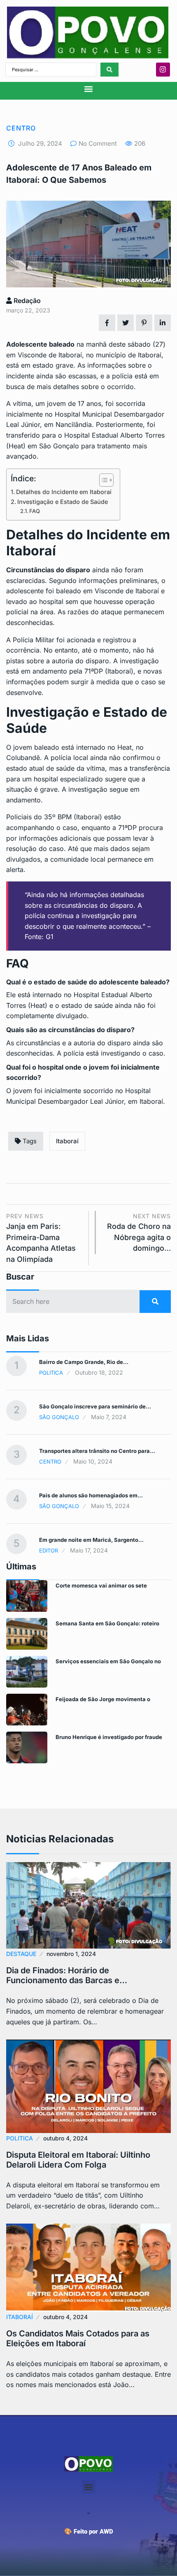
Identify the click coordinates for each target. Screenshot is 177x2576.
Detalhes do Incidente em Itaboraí (64, 492)
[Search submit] (109, 70)
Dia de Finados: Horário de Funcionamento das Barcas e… (67, 1975)
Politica (51, 1373)
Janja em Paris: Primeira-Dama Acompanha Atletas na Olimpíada (41, 1238)
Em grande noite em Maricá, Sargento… (91, 1540)
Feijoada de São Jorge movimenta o (103, 1699)
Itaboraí (67, 1141)
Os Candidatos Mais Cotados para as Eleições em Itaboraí (78, 2338)
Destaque (21, 1954)
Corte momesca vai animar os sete (101, 1585)
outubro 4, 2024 (65, 2138)
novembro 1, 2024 (71, 1954)
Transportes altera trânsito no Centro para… (97, 1451)
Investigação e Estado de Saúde (63, 502)
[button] (89, 89)
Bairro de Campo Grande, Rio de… (84, 1362)
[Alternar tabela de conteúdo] (102, 480)
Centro (21, 128)
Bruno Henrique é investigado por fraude (109, 1737)
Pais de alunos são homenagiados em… (91, 1495)
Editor (49, 1550)
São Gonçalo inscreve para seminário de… (95, 1406)
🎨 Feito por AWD (89, 2532)
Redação (26, 301)
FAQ (35, 511)
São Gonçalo (59, 1417)
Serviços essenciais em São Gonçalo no (108, 1661)
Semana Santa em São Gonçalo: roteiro (107, 1623)
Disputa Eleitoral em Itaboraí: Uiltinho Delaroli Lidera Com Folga (78, 2160)
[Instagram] (163, 70)
